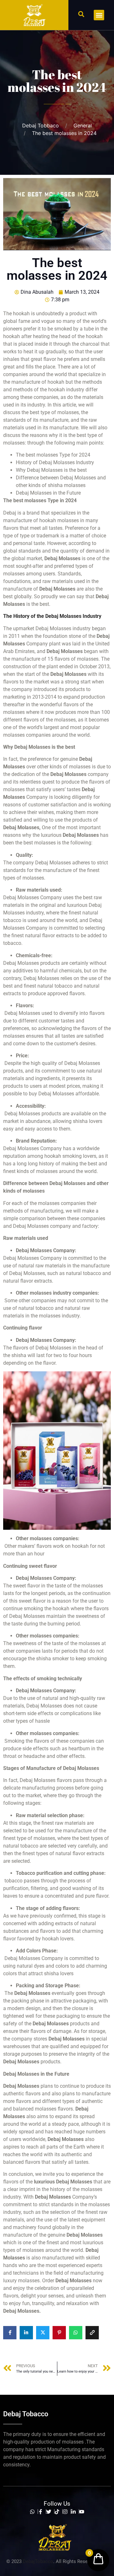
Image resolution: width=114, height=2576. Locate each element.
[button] (81, 14)
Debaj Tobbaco (41, 125)
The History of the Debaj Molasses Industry (52, 616)
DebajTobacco (38, 2561)
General (83, 125)
